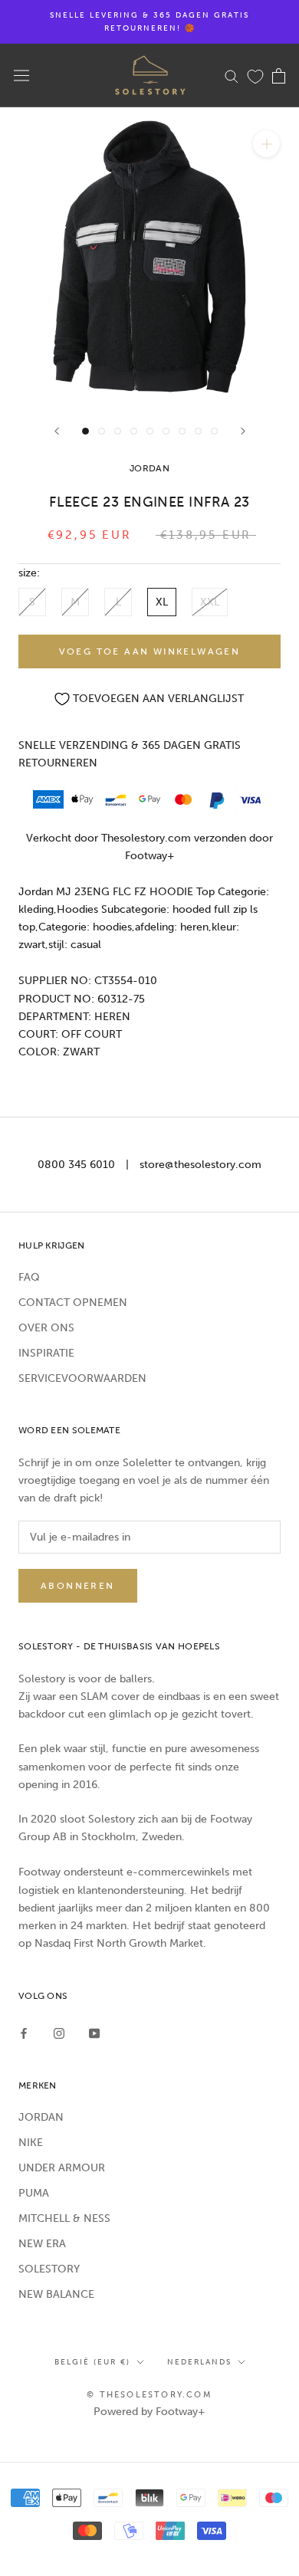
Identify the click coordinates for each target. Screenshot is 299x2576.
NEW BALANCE (56, 2294)
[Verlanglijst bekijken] (255, 76)
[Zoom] (266, 144)
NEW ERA (42, 2244)
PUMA (34, 2193)
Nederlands (199, 2362)
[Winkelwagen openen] (279, 76)
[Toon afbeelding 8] (198, 431)
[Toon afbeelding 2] (102, 431)
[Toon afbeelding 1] (85, 431)
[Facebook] (24, 2033)
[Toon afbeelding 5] (150, 431)
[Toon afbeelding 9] (214, 431)
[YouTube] (94, 2033)
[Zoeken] (232, 75)
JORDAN (41, 2117)
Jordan (149, 468)
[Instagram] (59, 2033)
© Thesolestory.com (149, 2395)
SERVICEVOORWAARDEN (82, 1378)
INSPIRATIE (46, 1353)
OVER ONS (46, 1328)
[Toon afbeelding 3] (118, 431)
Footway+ (150, 856)
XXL (210, 602)
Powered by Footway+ (149, 2412)
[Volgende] (243, 431)
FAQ (29, 1277)
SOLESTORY (49, 2269)
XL (162, 602)
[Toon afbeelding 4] (134, 431)
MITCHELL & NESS (64, 2218)
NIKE (31, 2143)
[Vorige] (57, 431)
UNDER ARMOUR (62, 2168)
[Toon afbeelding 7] (182, 431)
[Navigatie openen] (21, 75)
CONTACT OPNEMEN (73, 1303)
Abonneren (78, 1586)
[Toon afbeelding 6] (166, 431)
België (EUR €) (92, 2362)
